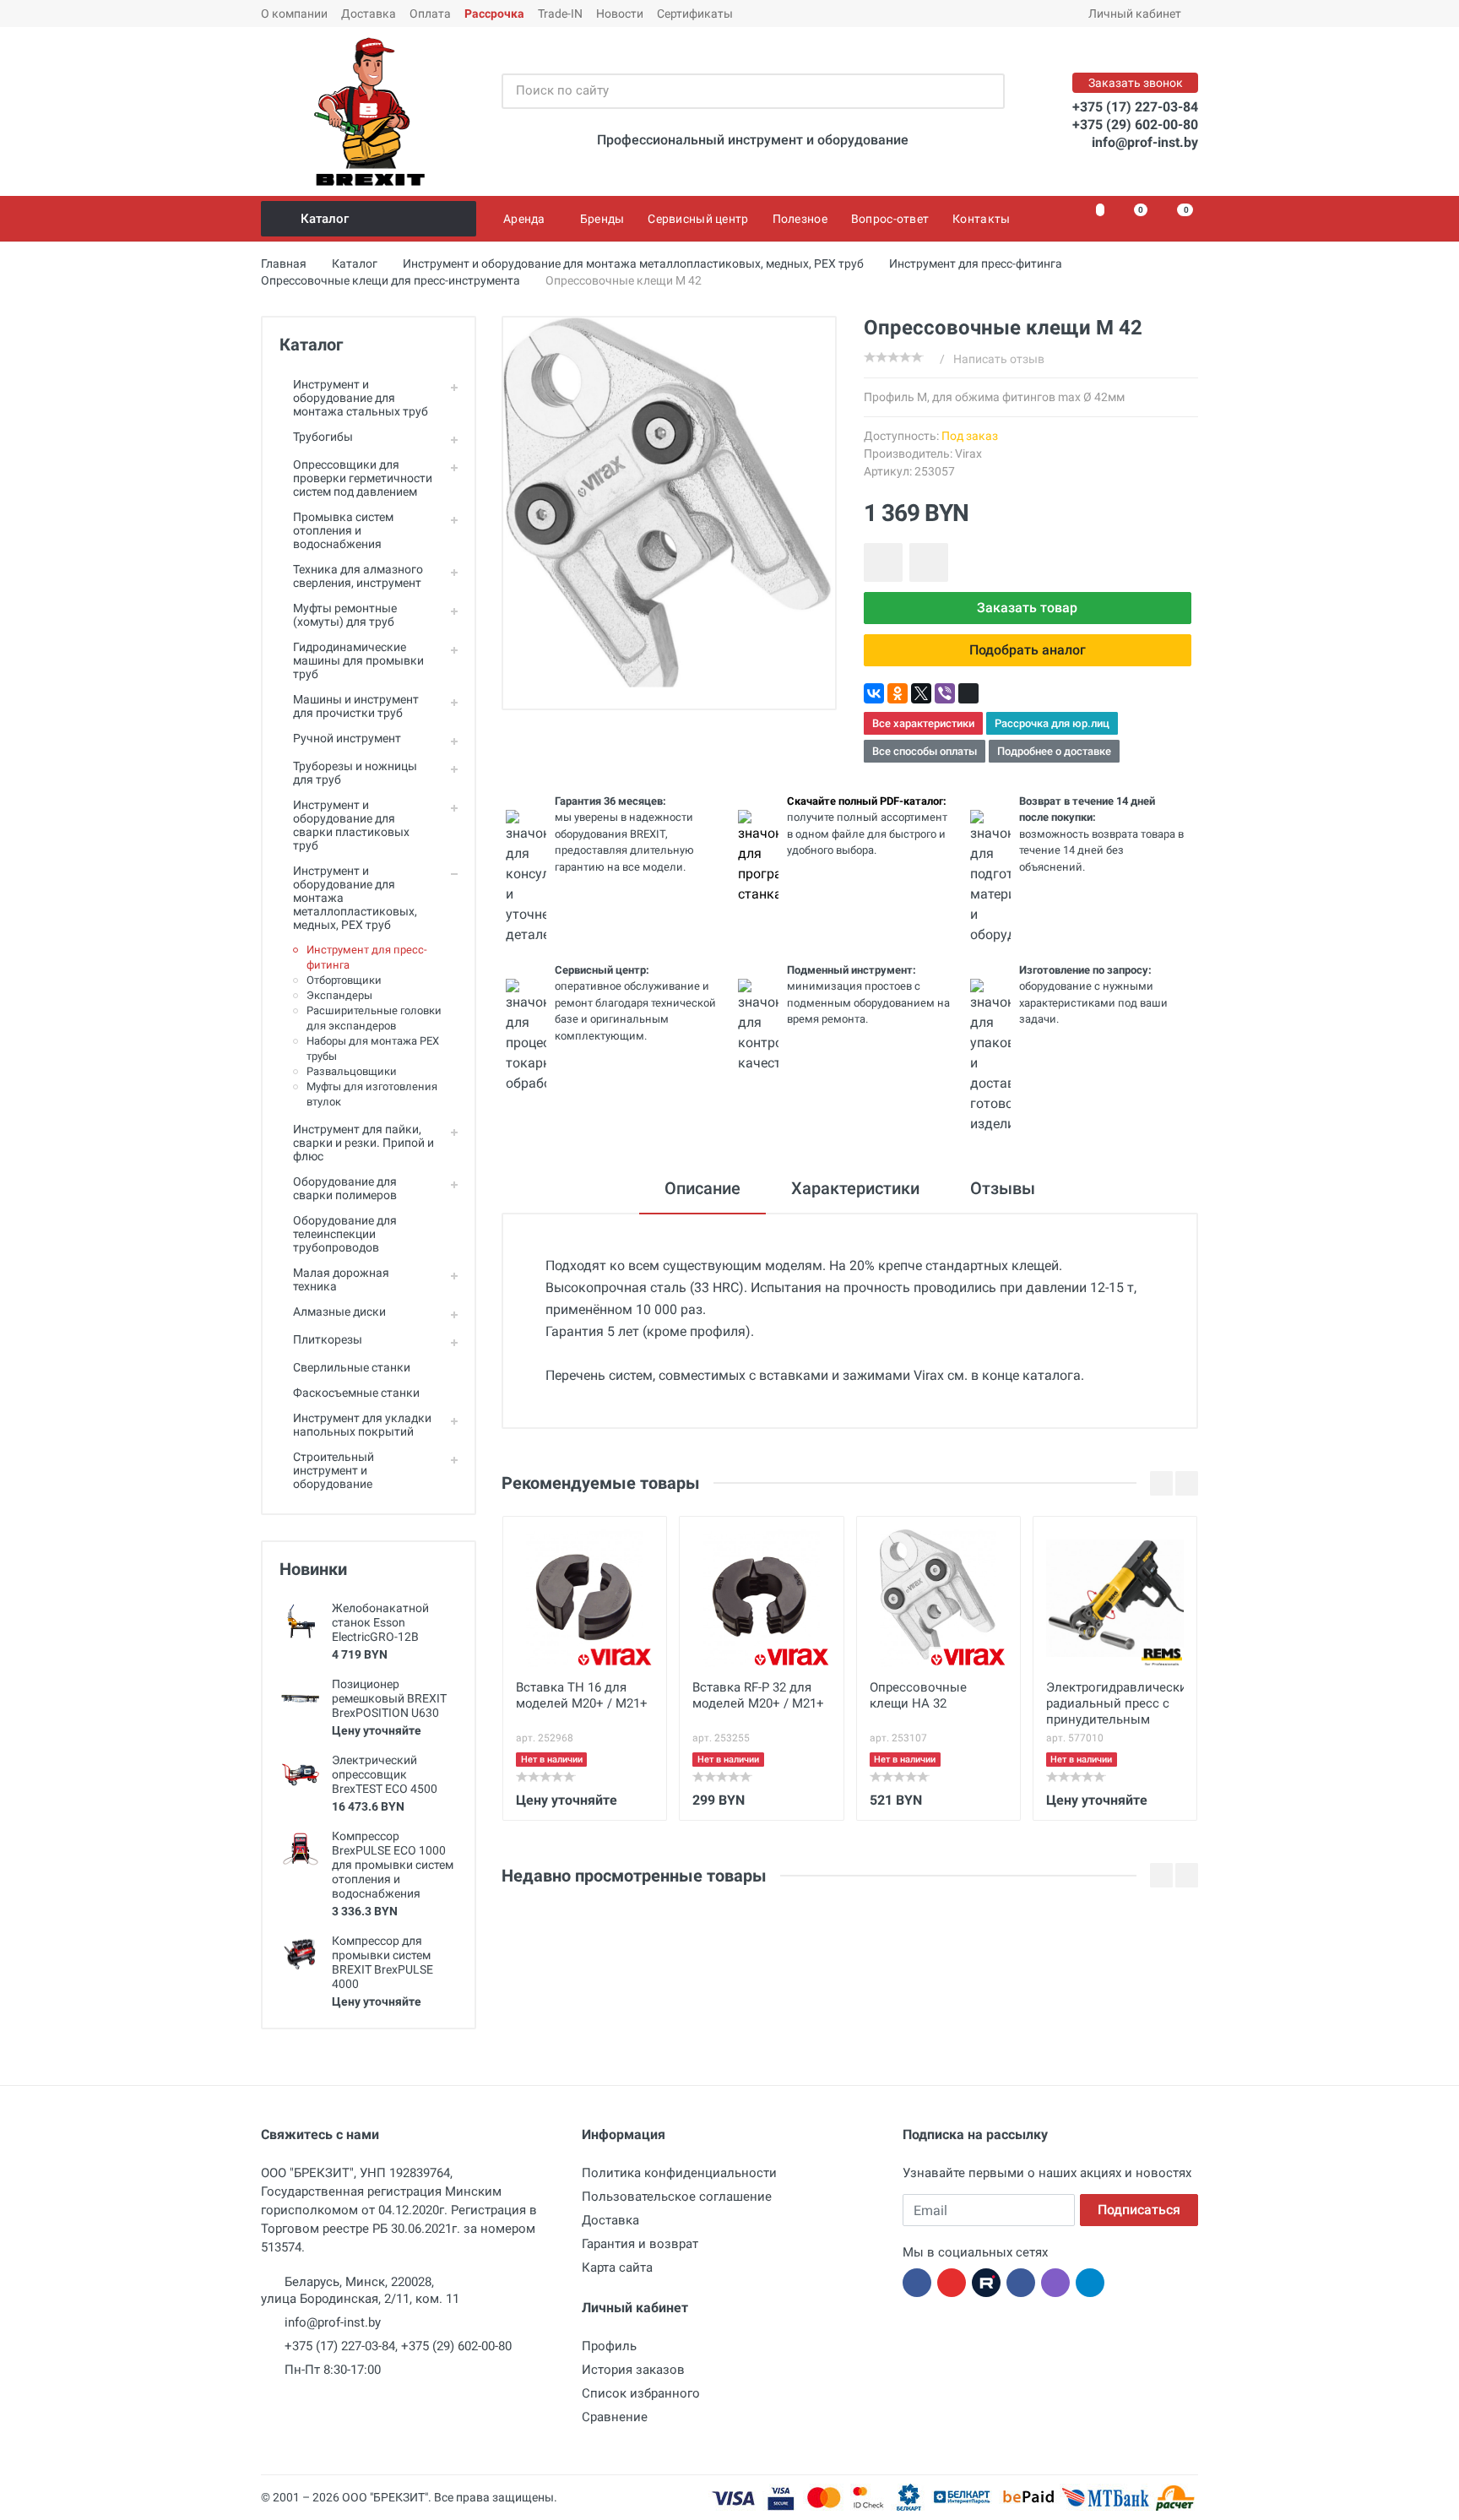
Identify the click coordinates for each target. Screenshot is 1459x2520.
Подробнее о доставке (1054, 751)
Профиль (609, 2346)
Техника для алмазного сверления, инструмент (358, 576)
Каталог (325, 219)
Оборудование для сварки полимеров (345, 1188)
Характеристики (855, 1188)
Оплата (430, 14)
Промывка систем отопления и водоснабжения (343, 530)
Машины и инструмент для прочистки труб (356, 706)
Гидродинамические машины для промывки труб (358, 660)
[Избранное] (1090, 219)
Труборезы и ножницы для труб (355, 773)
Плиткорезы (328, 1339)
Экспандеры (339, 995)
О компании (294, 14)
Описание (702, 1188)
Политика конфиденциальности (679, 2173)
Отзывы (1003, 1188)
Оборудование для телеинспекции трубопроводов (345, 1234)
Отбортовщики (344, 980)
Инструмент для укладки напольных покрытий (362, 1425)
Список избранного (641, 2393)
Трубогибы (323, 437)
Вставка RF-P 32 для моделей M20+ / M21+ (758, 1695)
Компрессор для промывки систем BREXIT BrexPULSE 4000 (382, 1962)
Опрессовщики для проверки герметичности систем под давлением (363, 478)
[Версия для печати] (968, 693)
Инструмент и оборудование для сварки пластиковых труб (351, 825)
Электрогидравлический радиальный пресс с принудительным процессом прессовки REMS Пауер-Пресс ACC (1115, 1705)
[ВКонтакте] (874, 693)
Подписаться (1139, 2210)
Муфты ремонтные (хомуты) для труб (345, 615)
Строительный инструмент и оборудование (334, 1470)
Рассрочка (494, 14)
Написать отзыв (999, 359)
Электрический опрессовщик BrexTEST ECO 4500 (385, 1774)
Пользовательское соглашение (677, 2197)
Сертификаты (695, 14)
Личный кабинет (1135, 14)
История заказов (633, 2370)
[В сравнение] (929, 562)
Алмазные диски (339, 1312)
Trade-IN (560, 14)
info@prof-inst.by (1145, 142)
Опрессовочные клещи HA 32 (918, 1695)
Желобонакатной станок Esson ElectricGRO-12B (380, 1622)
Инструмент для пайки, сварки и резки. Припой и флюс (363, 1143)
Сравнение (615, 2417)
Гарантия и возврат (640, 2244)
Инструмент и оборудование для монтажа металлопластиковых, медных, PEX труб (355, 898)
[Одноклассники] (898, 693)
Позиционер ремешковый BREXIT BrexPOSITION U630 (389, 1698)
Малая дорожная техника (341, 1279)
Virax (968, 453)
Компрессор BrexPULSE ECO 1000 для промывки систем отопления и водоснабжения (393, 1865)
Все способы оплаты (925, 751)
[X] (921, 693)
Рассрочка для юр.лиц (1052, 723)
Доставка (369, 14)
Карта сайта (617, 2267)
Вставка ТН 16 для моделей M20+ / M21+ (582, 1695)
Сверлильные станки (352, 1367)
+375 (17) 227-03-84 (1135, 107)
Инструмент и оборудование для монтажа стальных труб (361, 398)
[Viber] (945, 693)
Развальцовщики (352, 1071)
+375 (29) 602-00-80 (1135, 125)
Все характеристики (923, 723)
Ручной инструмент (347, 738)
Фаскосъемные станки (356, 1393)
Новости (620, 14)
